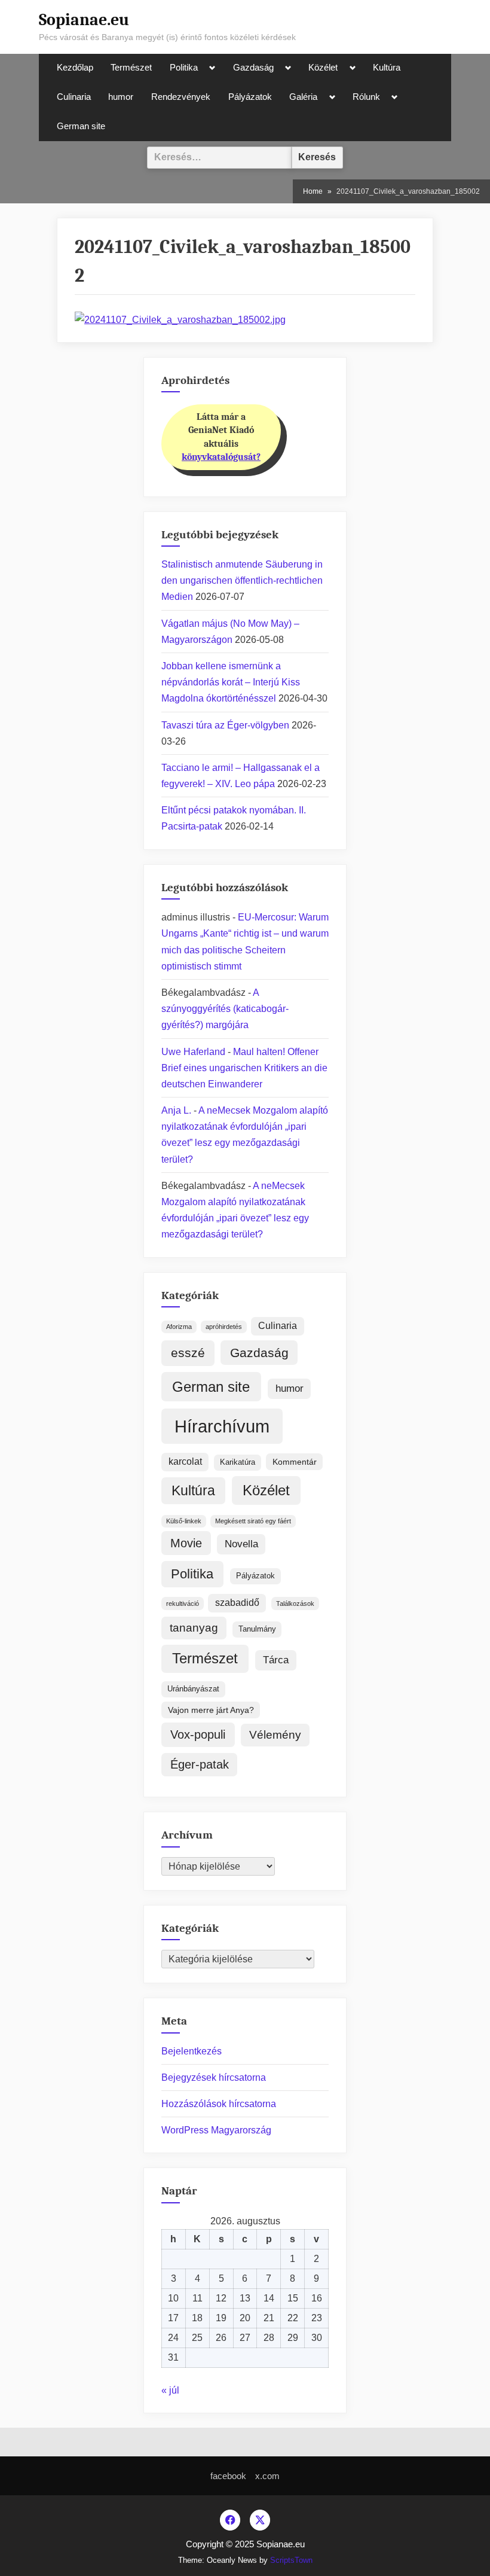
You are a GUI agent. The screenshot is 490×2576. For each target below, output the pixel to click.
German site (81, 126)
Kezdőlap (75, 68)
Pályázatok (250, 97)
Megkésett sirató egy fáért (253, 1521)
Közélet (323, 68)
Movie (186, 1543)
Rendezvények (181, 97)
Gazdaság (253, 68)
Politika (184, 68)
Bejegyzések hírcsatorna (214, 2077)
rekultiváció (183, 1603)
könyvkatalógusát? (221, 457)
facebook (228, 2476)
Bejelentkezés (192, 2051)
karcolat (185, 1461)
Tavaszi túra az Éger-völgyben (225, 725)
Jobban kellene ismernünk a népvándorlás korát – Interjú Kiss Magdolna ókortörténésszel (231, 682)
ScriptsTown (291, 2560)
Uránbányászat (193, 1689)
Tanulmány (257, 1629)
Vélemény (275, 1735)
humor (121, 97)
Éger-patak (200, 1764)
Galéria (303, 97)
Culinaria (74, 97)
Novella (241, 1544)
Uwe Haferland (193, 1052)
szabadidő (237, 1603)
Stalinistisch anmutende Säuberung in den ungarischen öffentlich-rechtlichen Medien (242, 580)
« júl (170, 2390)
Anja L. (176, 1110)
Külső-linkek (184, 1521)
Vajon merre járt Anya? (211, 1710)
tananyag (194, 1628)
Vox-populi (198, 1734)
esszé (188, 1353)
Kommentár (295, 1462)
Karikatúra (238, 1462)
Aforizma (179, 1327)
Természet (131, 68)
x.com (267, 2476)
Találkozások (295, 1603)
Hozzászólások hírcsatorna (219, 2104)
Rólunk (366, 97)
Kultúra (387, 68)
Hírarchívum (222, 1426)
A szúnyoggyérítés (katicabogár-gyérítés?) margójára (225, 1009)
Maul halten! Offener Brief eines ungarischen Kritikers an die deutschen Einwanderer (244, 1068)
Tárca (276, 1660)
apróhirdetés (224, 1327)
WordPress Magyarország (216, 2130)
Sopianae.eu (84, 20)
